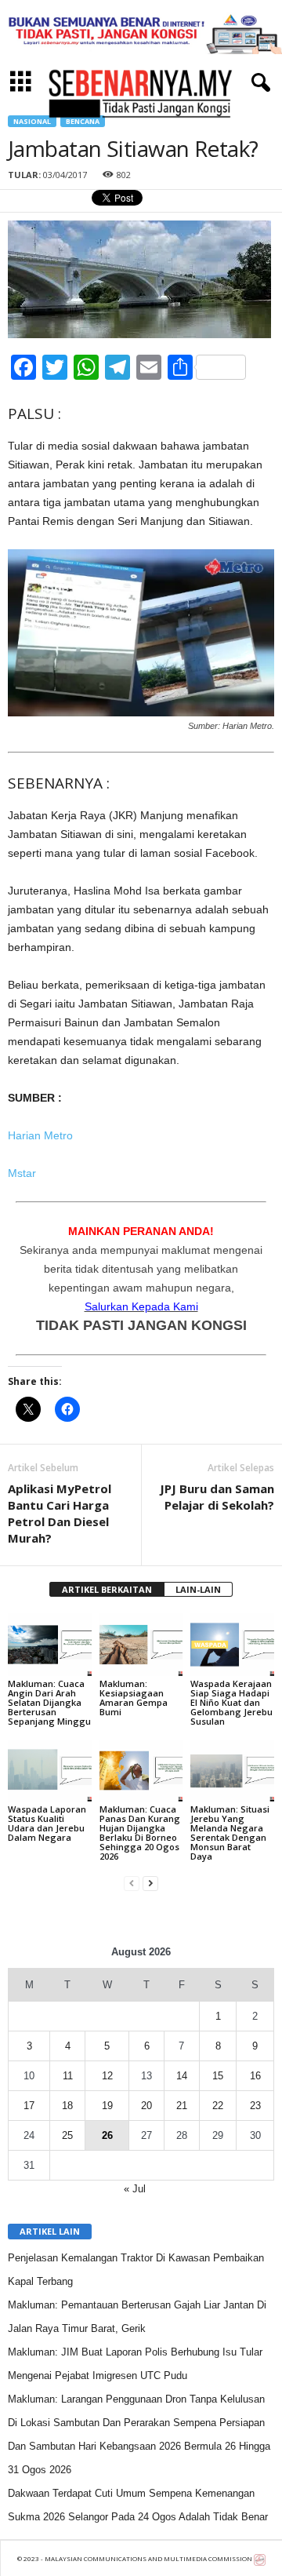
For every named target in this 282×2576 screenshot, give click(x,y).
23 (255, 2106)
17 (29, 2106)
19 (107, 2106)
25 (67, 2135)
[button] (258, 83)
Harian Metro (40, 1135)
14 (182, 2076)
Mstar (22, 1173)
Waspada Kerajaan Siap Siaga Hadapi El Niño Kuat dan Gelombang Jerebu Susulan (231, 1702)
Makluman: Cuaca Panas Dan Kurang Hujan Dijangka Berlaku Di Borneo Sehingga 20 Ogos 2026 (140, 1833)
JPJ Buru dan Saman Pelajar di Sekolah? (217, 1497)
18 (67, 2106)
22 (218, 2106)
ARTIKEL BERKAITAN (107, 1589)
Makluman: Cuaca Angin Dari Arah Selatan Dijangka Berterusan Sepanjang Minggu (49, 1702)
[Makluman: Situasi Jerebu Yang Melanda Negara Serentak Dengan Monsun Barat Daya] (232, 1771)
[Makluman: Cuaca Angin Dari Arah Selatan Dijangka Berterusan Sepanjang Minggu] (50, 1645)
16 (255, 2076)
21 (182, 2106)
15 (218, 2076)
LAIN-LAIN (198, 1589)
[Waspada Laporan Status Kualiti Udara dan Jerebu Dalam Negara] (50, 1771)
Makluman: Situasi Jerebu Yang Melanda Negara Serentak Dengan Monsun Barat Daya (230, 1833)
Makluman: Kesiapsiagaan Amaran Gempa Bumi (134, 1698)
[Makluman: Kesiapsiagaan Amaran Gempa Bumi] (141, 1645)
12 (107, 2076)
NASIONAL (32, 121)
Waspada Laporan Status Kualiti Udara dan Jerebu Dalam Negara (47, 1823)
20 (146, 2106)
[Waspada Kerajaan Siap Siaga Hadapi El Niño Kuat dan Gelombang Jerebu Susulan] (232, 1645)
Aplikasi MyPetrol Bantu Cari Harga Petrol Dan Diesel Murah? (60, 1513)
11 (68, 2076)
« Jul (135, 2189)
